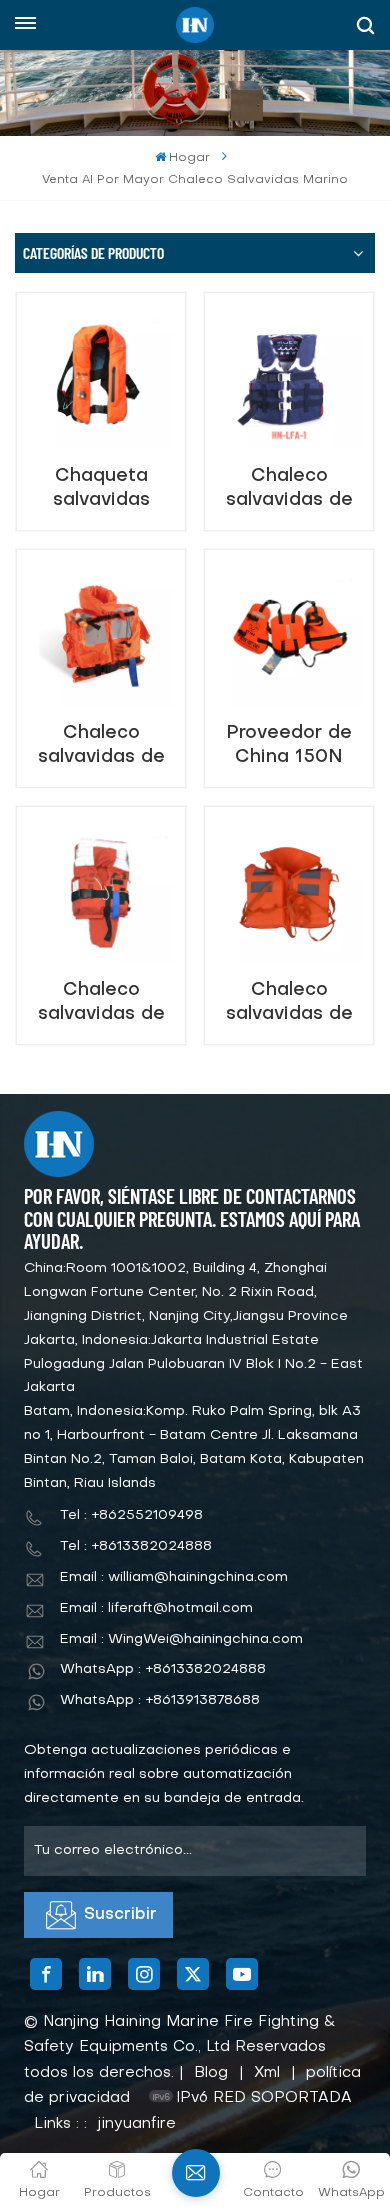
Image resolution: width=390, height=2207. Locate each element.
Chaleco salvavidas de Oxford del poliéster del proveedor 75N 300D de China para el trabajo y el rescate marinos (289, 1002)
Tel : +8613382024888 (136, 1546)
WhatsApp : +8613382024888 (163, 1669)
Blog (211, 2073)
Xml (267, 2073)
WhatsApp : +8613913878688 (160, 1700)
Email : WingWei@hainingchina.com (181, 1639)
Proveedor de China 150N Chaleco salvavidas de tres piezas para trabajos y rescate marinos (289, 745)
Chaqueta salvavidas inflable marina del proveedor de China (101, 488)
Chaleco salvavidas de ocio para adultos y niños (289, 488)
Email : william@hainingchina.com (174, 1577)
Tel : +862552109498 (131, 1515)
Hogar (189, 158)
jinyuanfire (137, 2124)
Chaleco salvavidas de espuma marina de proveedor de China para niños (101, 745)
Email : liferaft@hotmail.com (156, 1608)
